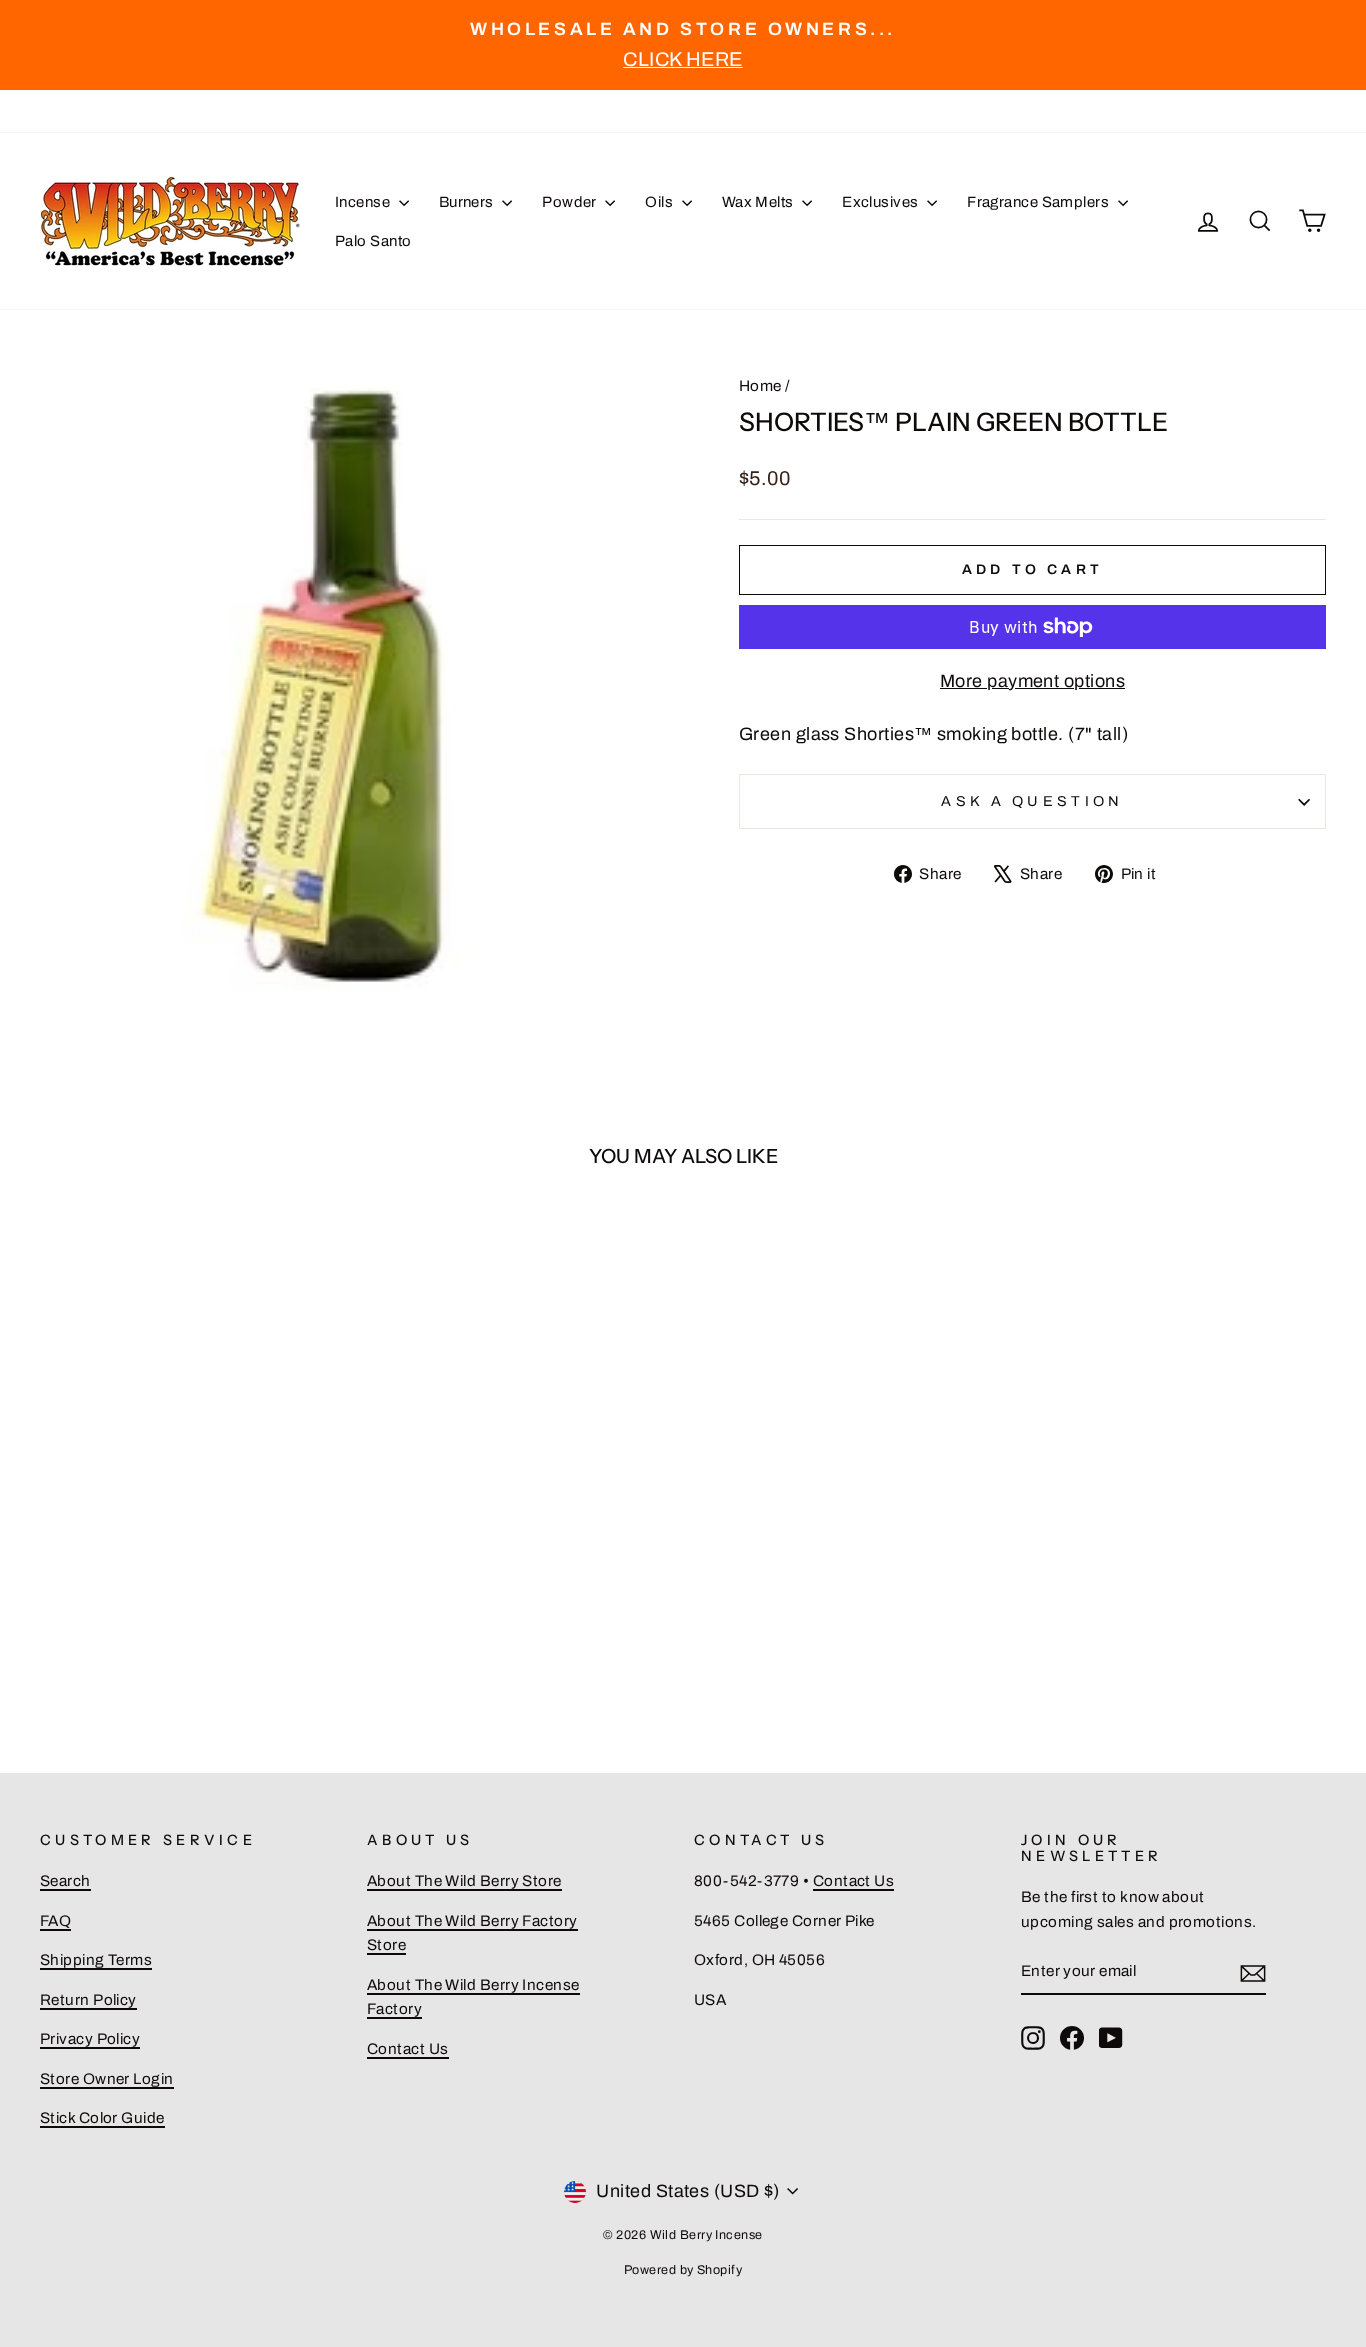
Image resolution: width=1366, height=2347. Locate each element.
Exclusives (882, 202)
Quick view (193, 1497)
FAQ (55, 1921)
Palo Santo (373, 241)
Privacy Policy (90, 2039)
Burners (468, 202)
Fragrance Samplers (1040, 202)
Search (65, 1881)
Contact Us (408, 2049)
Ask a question (1032, 801)
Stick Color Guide (102, 2118)
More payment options (1032, 681)
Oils (660, 202)
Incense (364, 202)
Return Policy (88, 2000)
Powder (571, 202)
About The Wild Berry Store (464, 1881)
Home (760, 386)
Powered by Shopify (683, 2270)
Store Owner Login (107, 2079)
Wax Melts (760, 202)
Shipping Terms (96, 1960)
